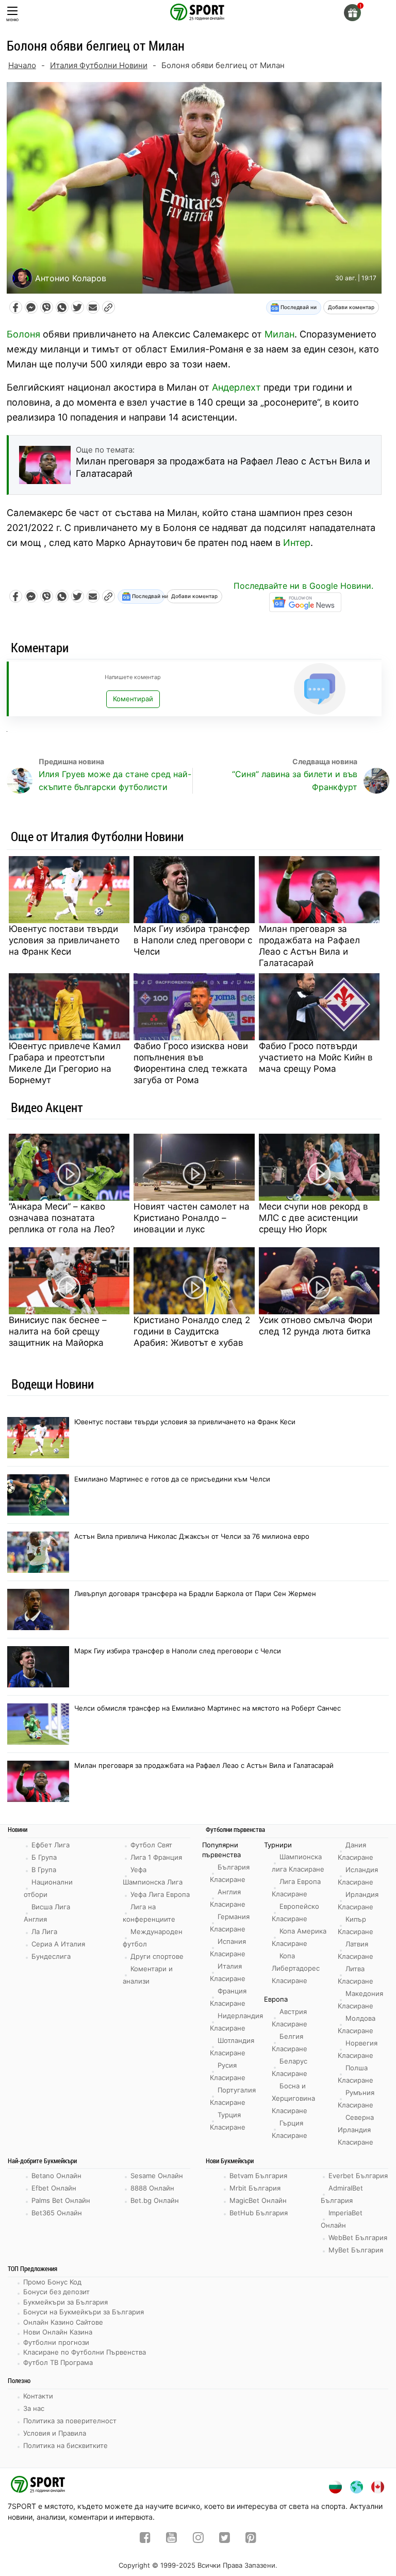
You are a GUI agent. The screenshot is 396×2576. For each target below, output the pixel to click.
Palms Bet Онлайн (61, 2200)
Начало (22, 65)
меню (12, 19)
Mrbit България (255, 2188)
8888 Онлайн (152, 2188)
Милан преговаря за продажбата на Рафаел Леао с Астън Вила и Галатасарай (309, 946)
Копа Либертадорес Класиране (296, 1968)
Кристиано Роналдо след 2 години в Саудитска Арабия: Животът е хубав (192, 1331)
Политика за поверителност (70, 2421)
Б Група (44, 1857)
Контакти (38, 2396)
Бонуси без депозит (56, 2292)
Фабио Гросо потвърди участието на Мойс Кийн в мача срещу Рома (316, 1057)
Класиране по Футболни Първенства (85, 2352)
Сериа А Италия (58, 1944)
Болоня (23, 334)
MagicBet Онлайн (258, 2200)
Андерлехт (236, 387)
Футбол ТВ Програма (58, 2362)
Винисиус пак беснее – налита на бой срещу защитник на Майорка (58, 1331)
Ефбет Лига (51, 1845)
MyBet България (356, 2250)
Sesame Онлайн (157, 2176)
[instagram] (198, 2539)
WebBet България (358, 2237)
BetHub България (259, 2213)
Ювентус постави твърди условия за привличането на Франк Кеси (64, 940)
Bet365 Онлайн (57, 2213)
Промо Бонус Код (52, 2282)
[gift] (352, 13)
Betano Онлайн (56, 2176)
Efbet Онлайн (54, 2188)
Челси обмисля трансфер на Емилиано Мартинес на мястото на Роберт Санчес (208, 1708)
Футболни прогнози (56, 2342)
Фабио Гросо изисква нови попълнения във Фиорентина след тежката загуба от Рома (191, 1063)
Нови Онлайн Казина (58, 2332)
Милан (279, 334)
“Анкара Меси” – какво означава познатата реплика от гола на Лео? (62, 1218)
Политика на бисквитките (65, 2445)
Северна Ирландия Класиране (356, 2130)
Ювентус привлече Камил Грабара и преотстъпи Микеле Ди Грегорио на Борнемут (65, 1063)
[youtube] (171, 2539)
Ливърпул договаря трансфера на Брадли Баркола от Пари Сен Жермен (195, 1593)
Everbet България (358, 2176)
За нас (34, 2408)
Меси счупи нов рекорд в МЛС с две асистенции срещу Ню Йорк (313, 1218)
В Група (44, 1870)
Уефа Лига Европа (160, 1894)
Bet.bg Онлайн (155, 2200)
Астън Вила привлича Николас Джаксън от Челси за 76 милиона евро (192, 1536)
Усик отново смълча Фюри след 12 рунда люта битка (316, 1326)
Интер (297, 543)
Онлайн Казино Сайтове (63, 2322)
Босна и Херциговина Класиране (293, 2098)
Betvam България (258, 2176)
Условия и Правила (55, 2433)
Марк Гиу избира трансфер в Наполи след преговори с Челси (193, 940)
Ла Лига (44, 1931)
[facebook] (145, 2539)
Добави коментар (351, 307)
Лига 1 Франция (156, 1857)
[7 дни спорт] (198, 11)
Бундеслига (51, 1956)
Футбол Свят (151, 1845)
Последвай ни (298, 307)
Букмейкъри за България (65, 2302)
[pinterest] (251, 2539)
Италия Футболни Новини (99, 65)
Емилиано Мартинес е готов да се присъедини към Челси (172, 1479)
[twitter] (225, 2539)
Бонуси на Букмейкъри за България (84, 2312)
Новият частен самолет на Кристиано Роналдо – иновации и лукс (192, 1218)
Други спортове (157, 1956)
